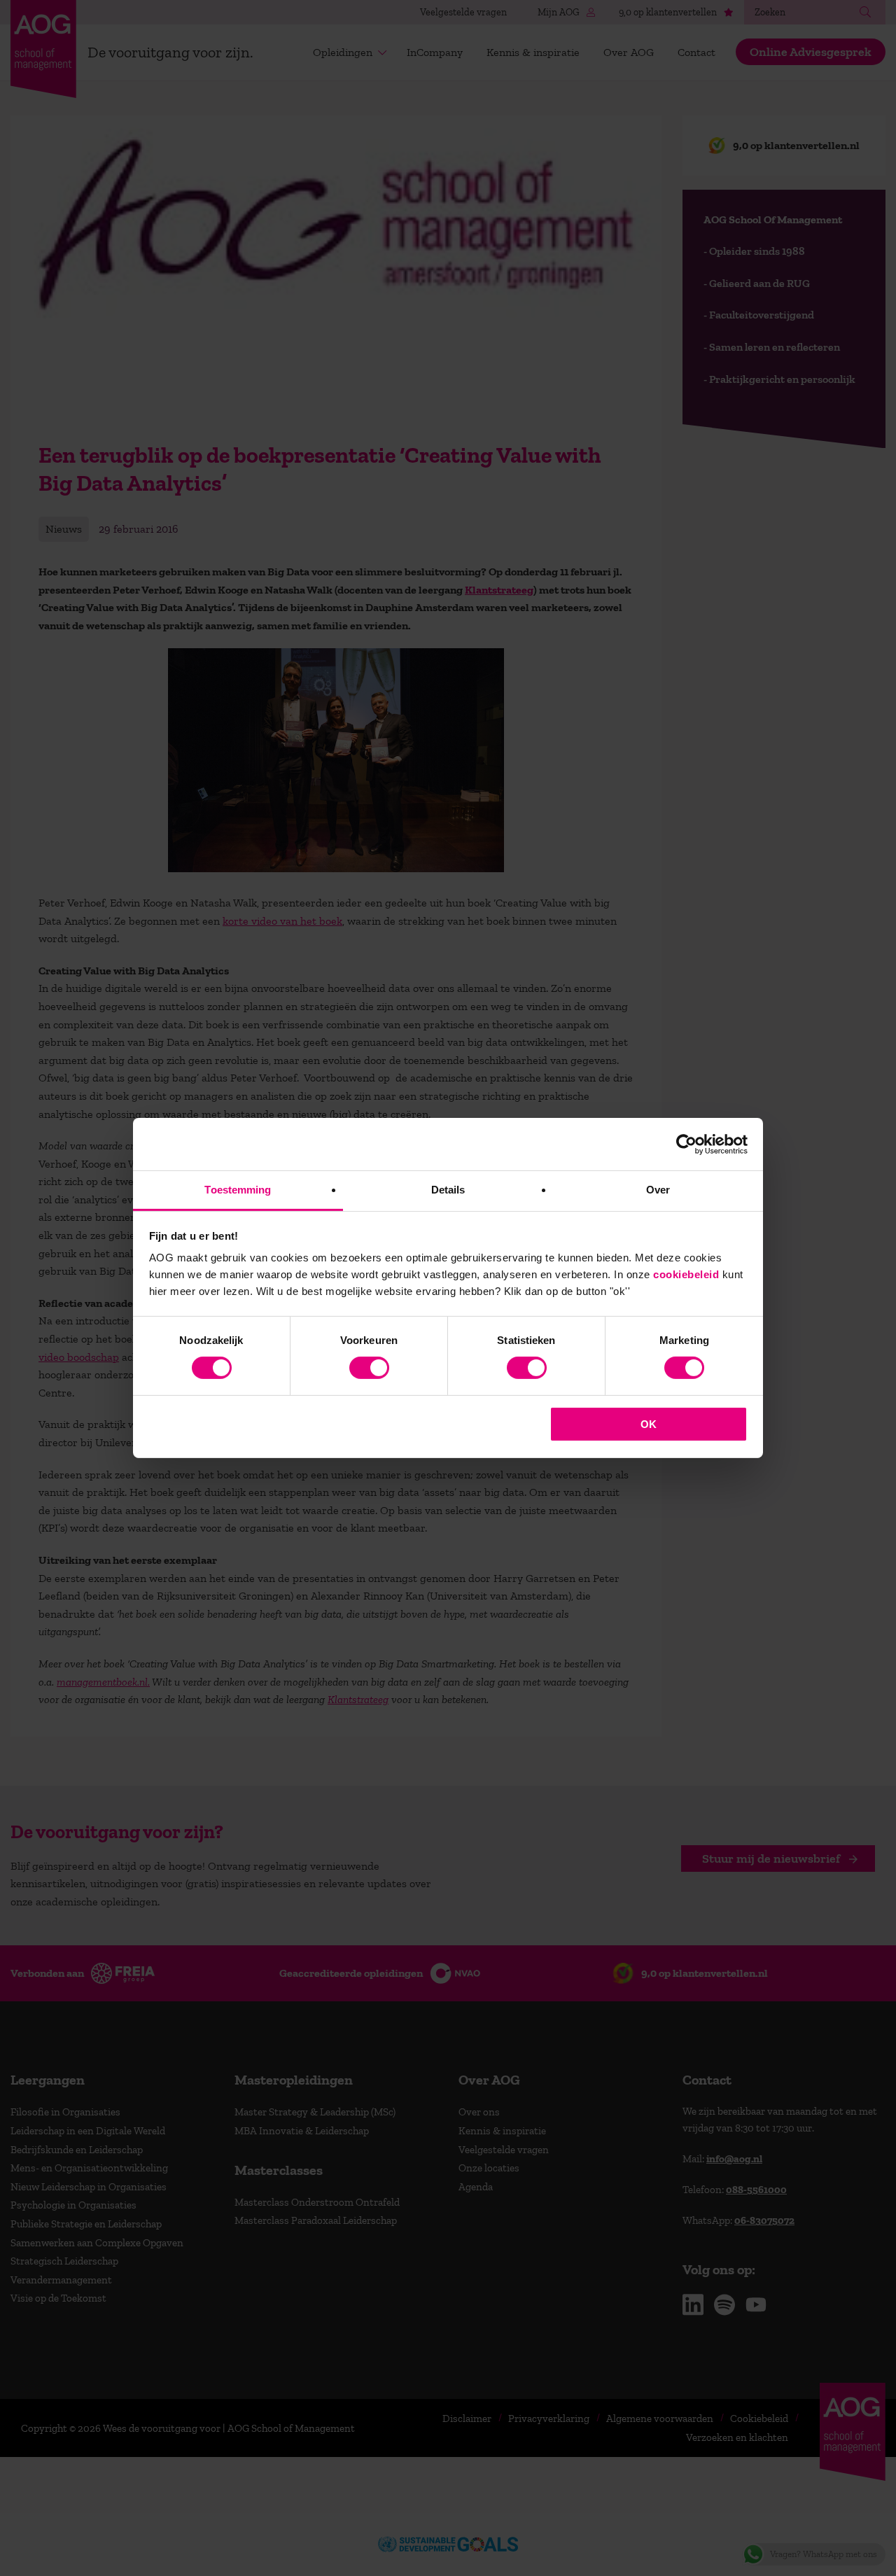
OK (649, 1424)
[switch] (369, 1368)
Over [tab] (658, 1190)
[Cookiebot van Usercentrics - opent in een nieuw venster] (686, 1144)
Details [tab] (448, 1190)
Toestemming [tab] (238, 1190)
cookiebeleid (686, 1274)
